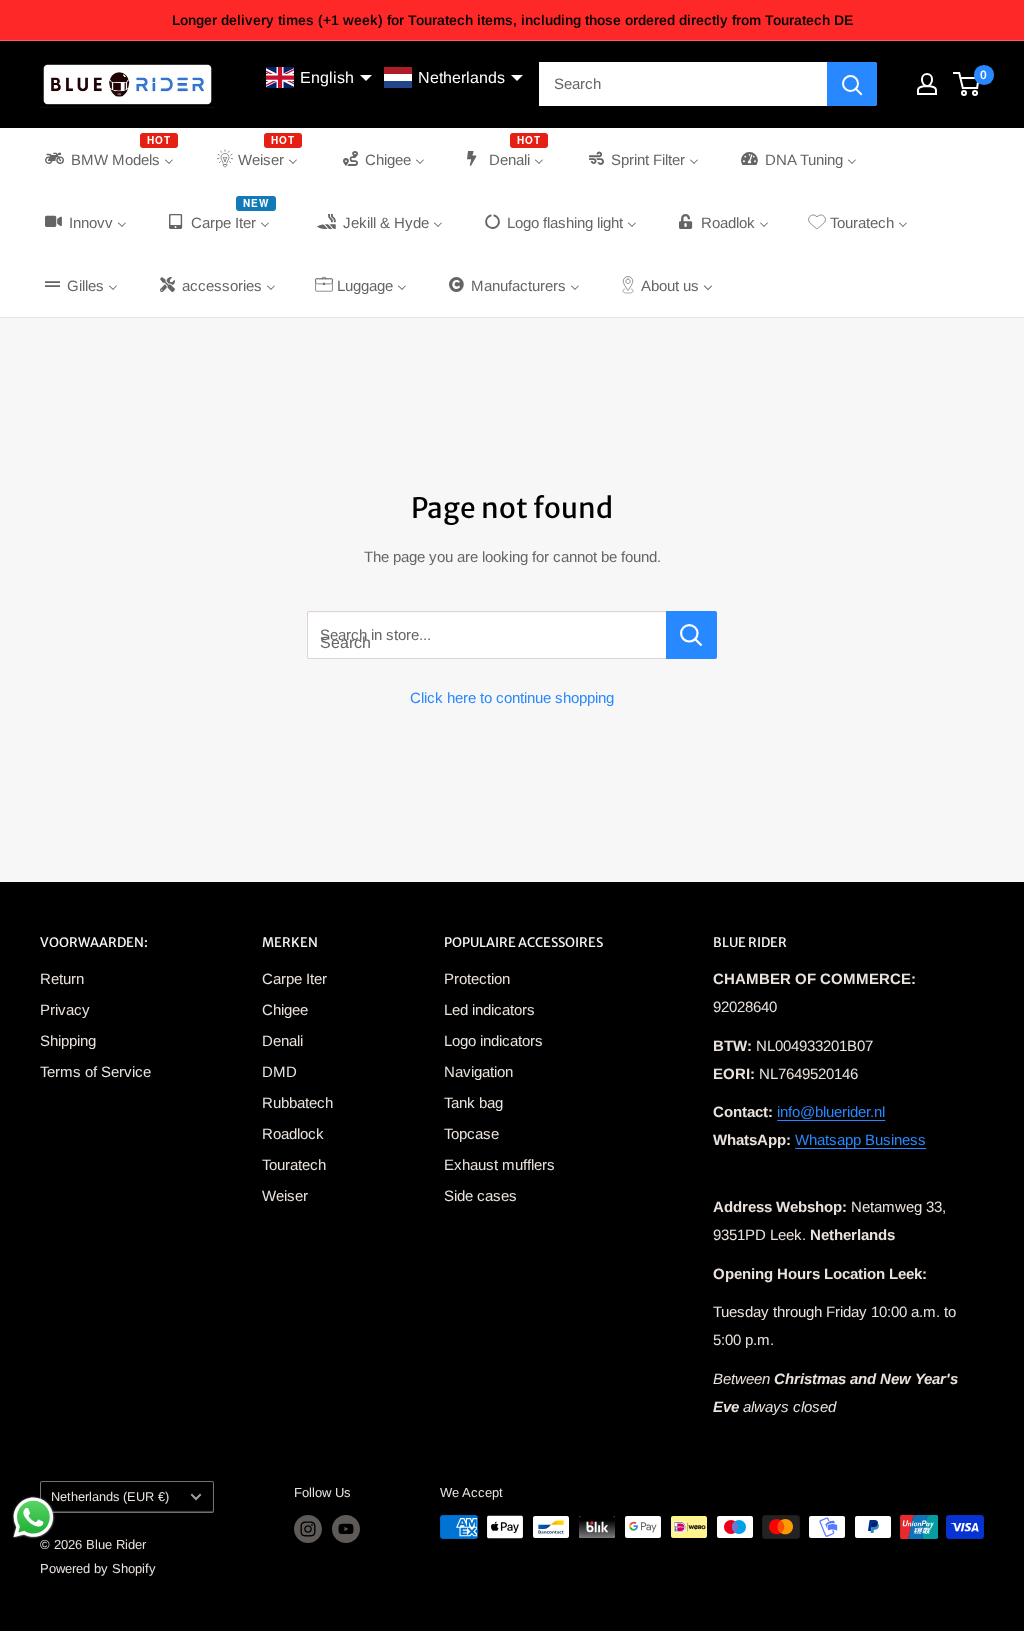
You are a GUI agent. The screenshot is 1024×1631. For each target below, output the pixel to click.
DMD (279, 1071)
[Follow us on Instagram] (308, 1529)
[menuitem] (109, 159)
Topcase (471, 1133)
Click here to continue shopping (512, 697)
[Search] (852, 84)
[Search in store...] (691, 635)
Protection (477, 978)
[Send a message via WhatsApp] (33, 1517)
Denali (282, 1040)
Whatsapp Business (860, 1139)
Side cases (480, 1195)
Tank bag (473, 1102)
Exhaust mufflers (499, 1164)
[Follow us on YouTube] (346, 1529)
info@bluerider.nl (831, 1111)
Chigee (285, 1009)
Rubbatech (297, 1102)
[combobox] (683, 84)
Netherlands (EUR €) (110, 1496)
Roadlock (293, 1133)
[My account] (927, 84)
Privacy (65, 1009)
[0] (967, 84)
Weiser (285, 1195)
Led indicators (489, 1009)
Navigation (478, 1071)
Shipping (68, 1040)
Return (62, 978)
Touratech (294, 1164)
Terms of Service (95, 1071)
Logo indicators (493, 1040)
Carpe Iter (294, 978)
